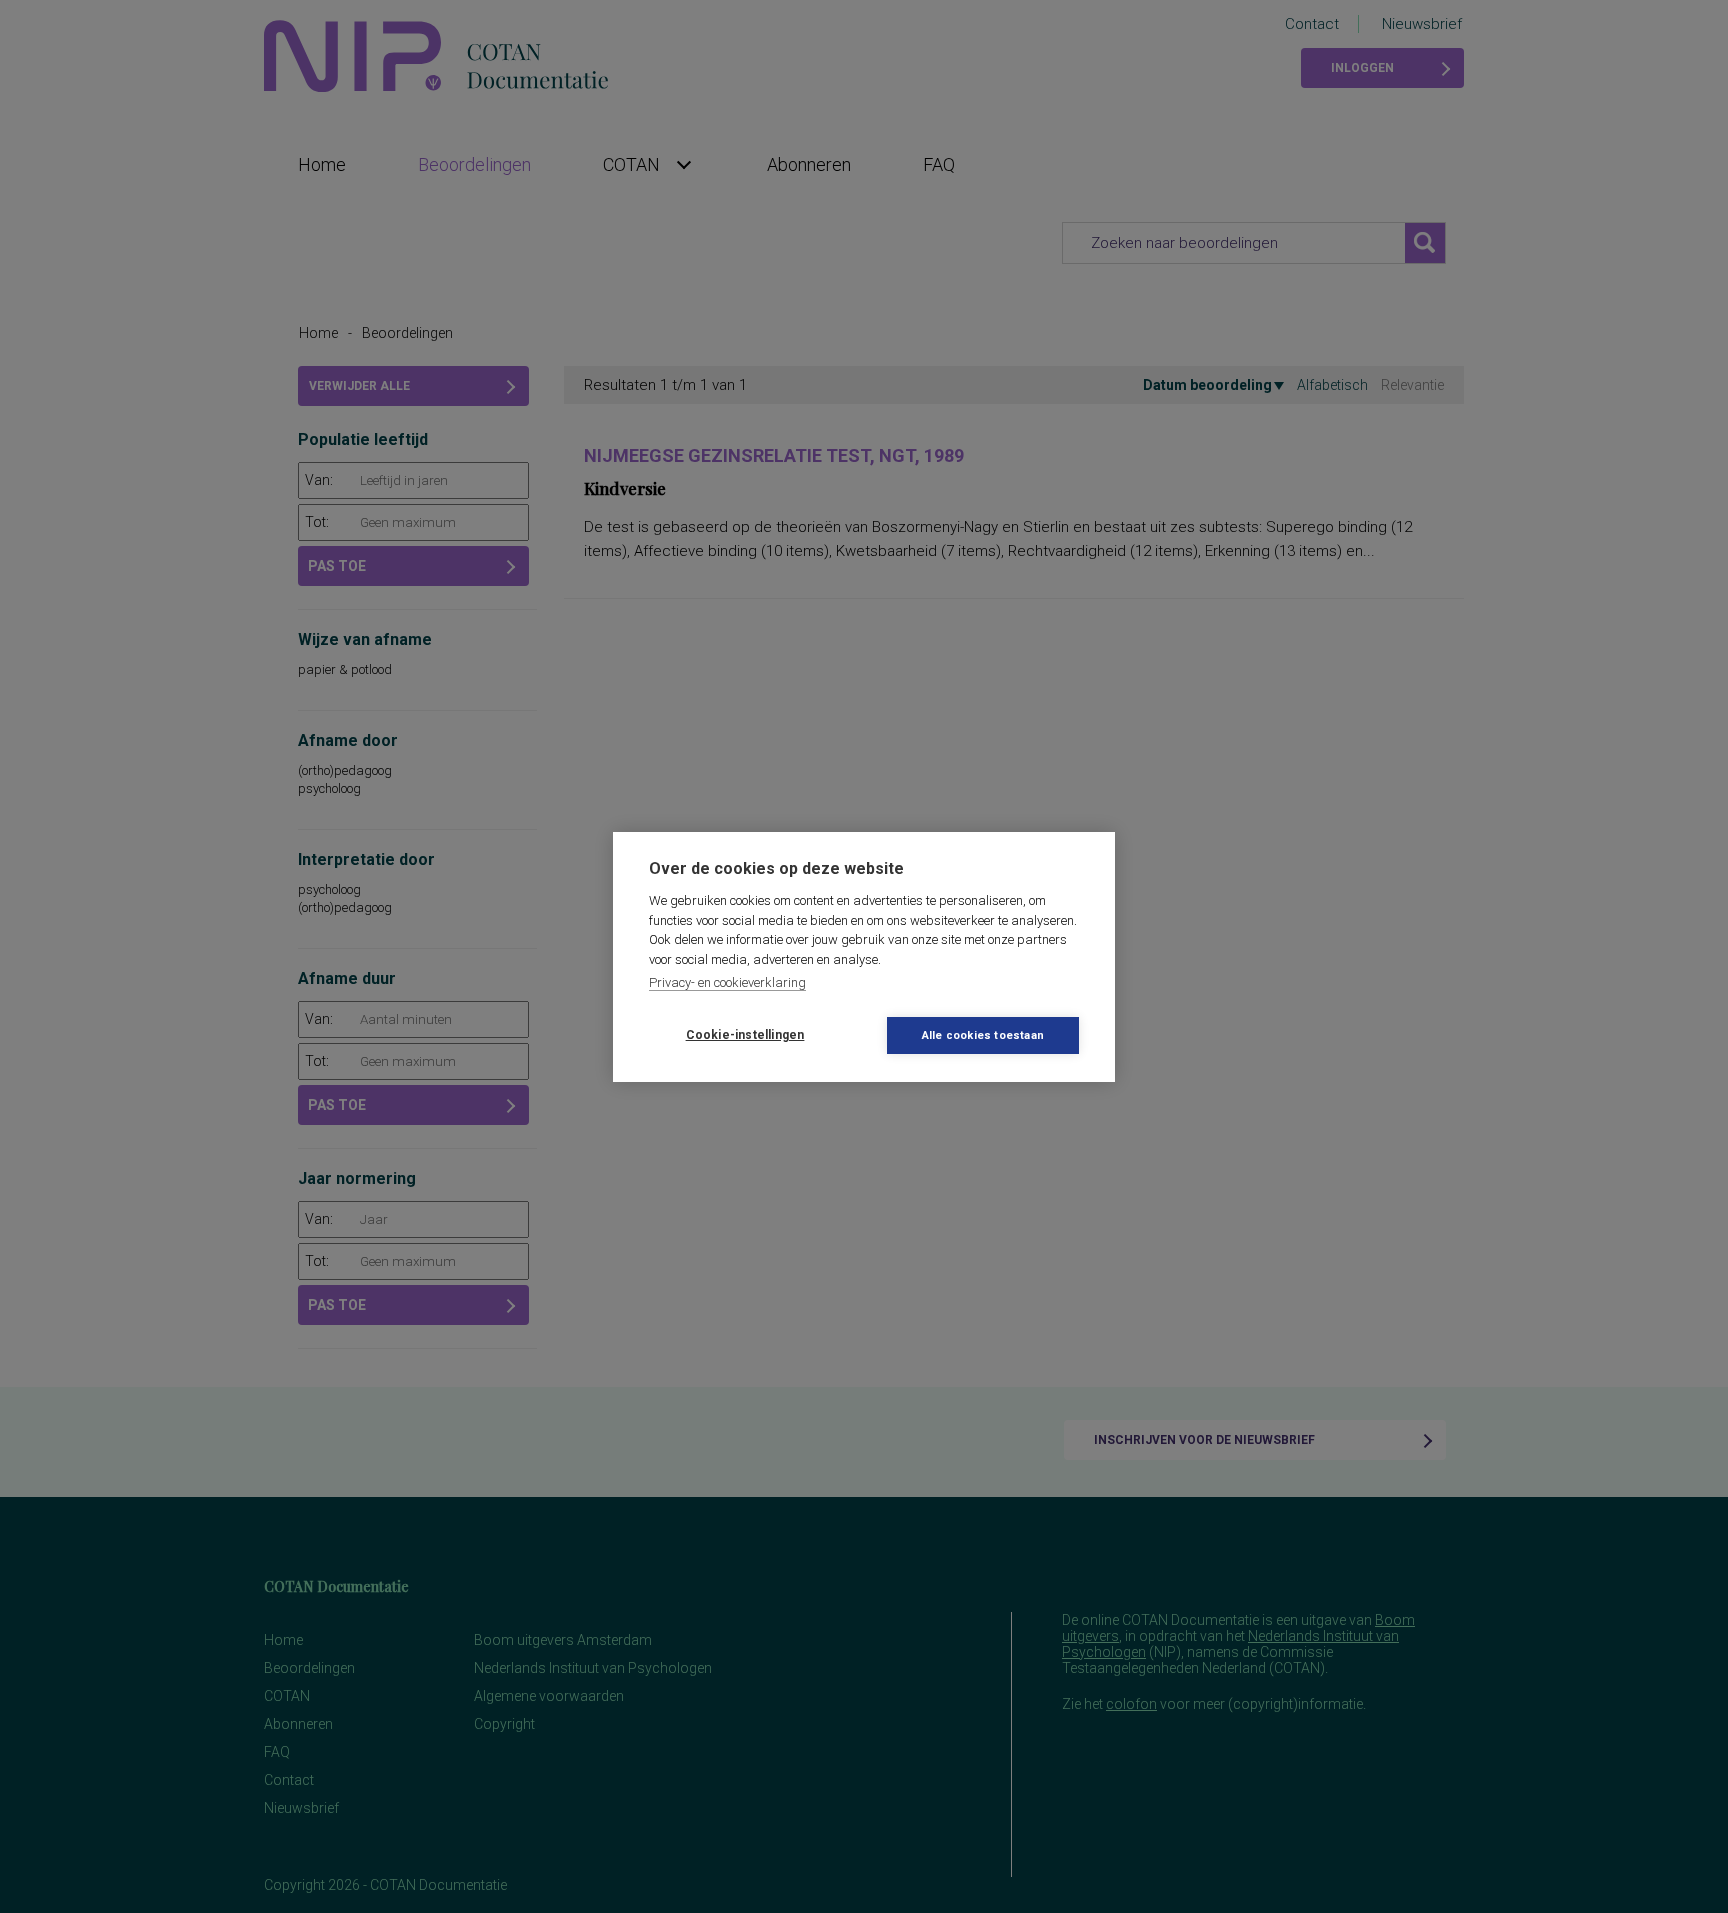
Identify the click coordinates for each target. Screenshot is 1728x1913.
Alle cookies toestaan (983, 1035)
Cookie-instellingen (745, 1035)
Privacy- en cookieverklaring (727, 982)
